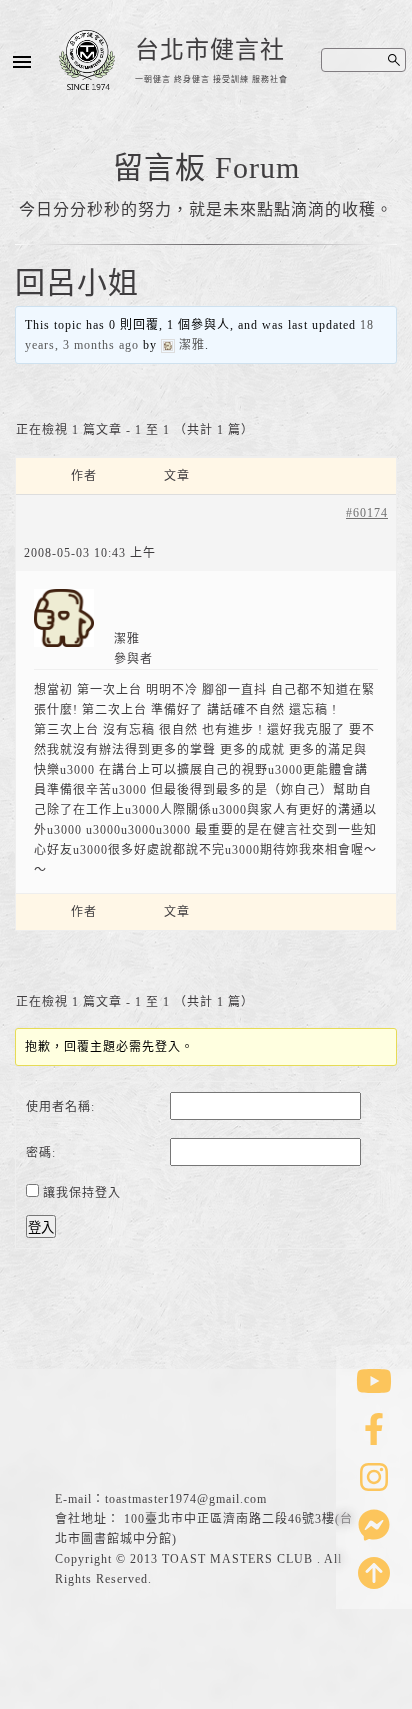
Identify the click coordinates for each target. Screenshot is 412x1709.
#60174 (367, 513)
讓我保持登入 (82, 1193)
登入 (41, 1227)
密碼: (41, 1153)
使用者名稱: (60, 1107)
